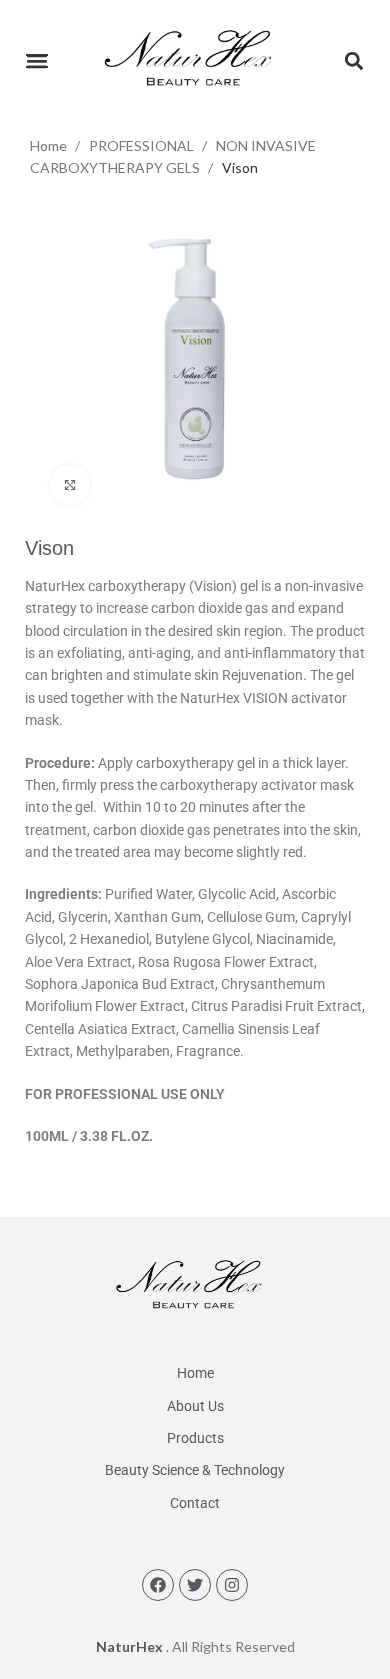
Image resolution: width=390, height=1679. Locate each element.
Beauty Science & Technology (195, 1470)
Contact (195, 1503)
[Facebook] (158, 1585)
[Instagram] (232, 1585)
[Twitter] (195, 1585)
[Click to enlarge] (70, 485)
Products (195, 1438)
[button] (36, 60)
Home (50, 145)
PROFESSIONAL (143, 145)
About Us (195, 1406)
